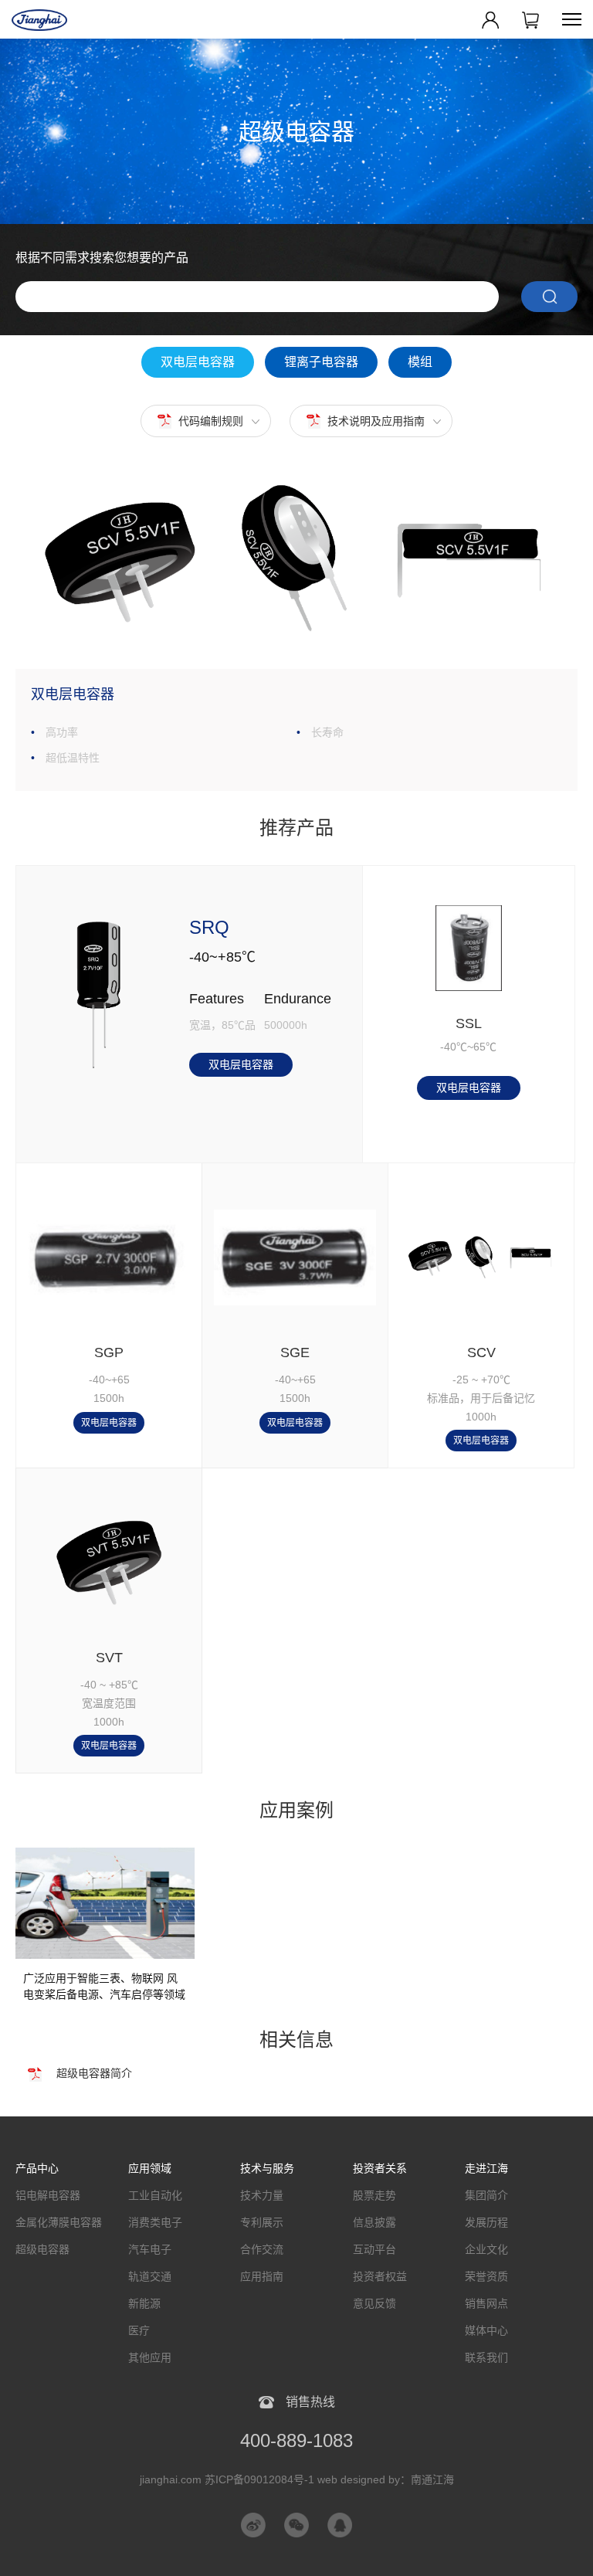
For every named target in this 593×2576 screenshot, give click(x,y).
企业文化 (486, 2249)
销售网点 (486, 2303)
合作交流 (262, 2249)
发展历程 (486, 2222)
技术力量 (262, 2195)
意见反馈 (374, 2303)
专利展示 (262, 2222)
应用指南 (262, 2276)
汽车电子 (150, 2249)
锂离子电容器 (321, 362)
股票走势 (374, 2195)
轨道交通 (150, 2276)
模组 (420, 362)
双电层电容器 (198, 362)
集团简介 (486, 2195)
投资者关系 (380, 2168)
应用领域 (150, 2168)
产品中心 (37, 2168)
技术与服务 (267, 2168)
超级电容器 (42, 2249)
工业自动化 (155, 2195)
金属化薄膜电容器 (59, 2222)
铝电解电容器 (48, 2195)
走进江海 (486, 2168)
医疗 (139, 2330)
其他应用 (150, 2357)
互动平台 (374, 2249)
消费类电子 (155, 2222)
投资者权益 (380, 2276)
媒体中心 (486, 2330)
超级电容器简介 (94, 2073)
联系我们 (486, 2357)
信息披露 (374, 2222)
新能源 (144, 2303)
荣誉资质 (486, 2276)
